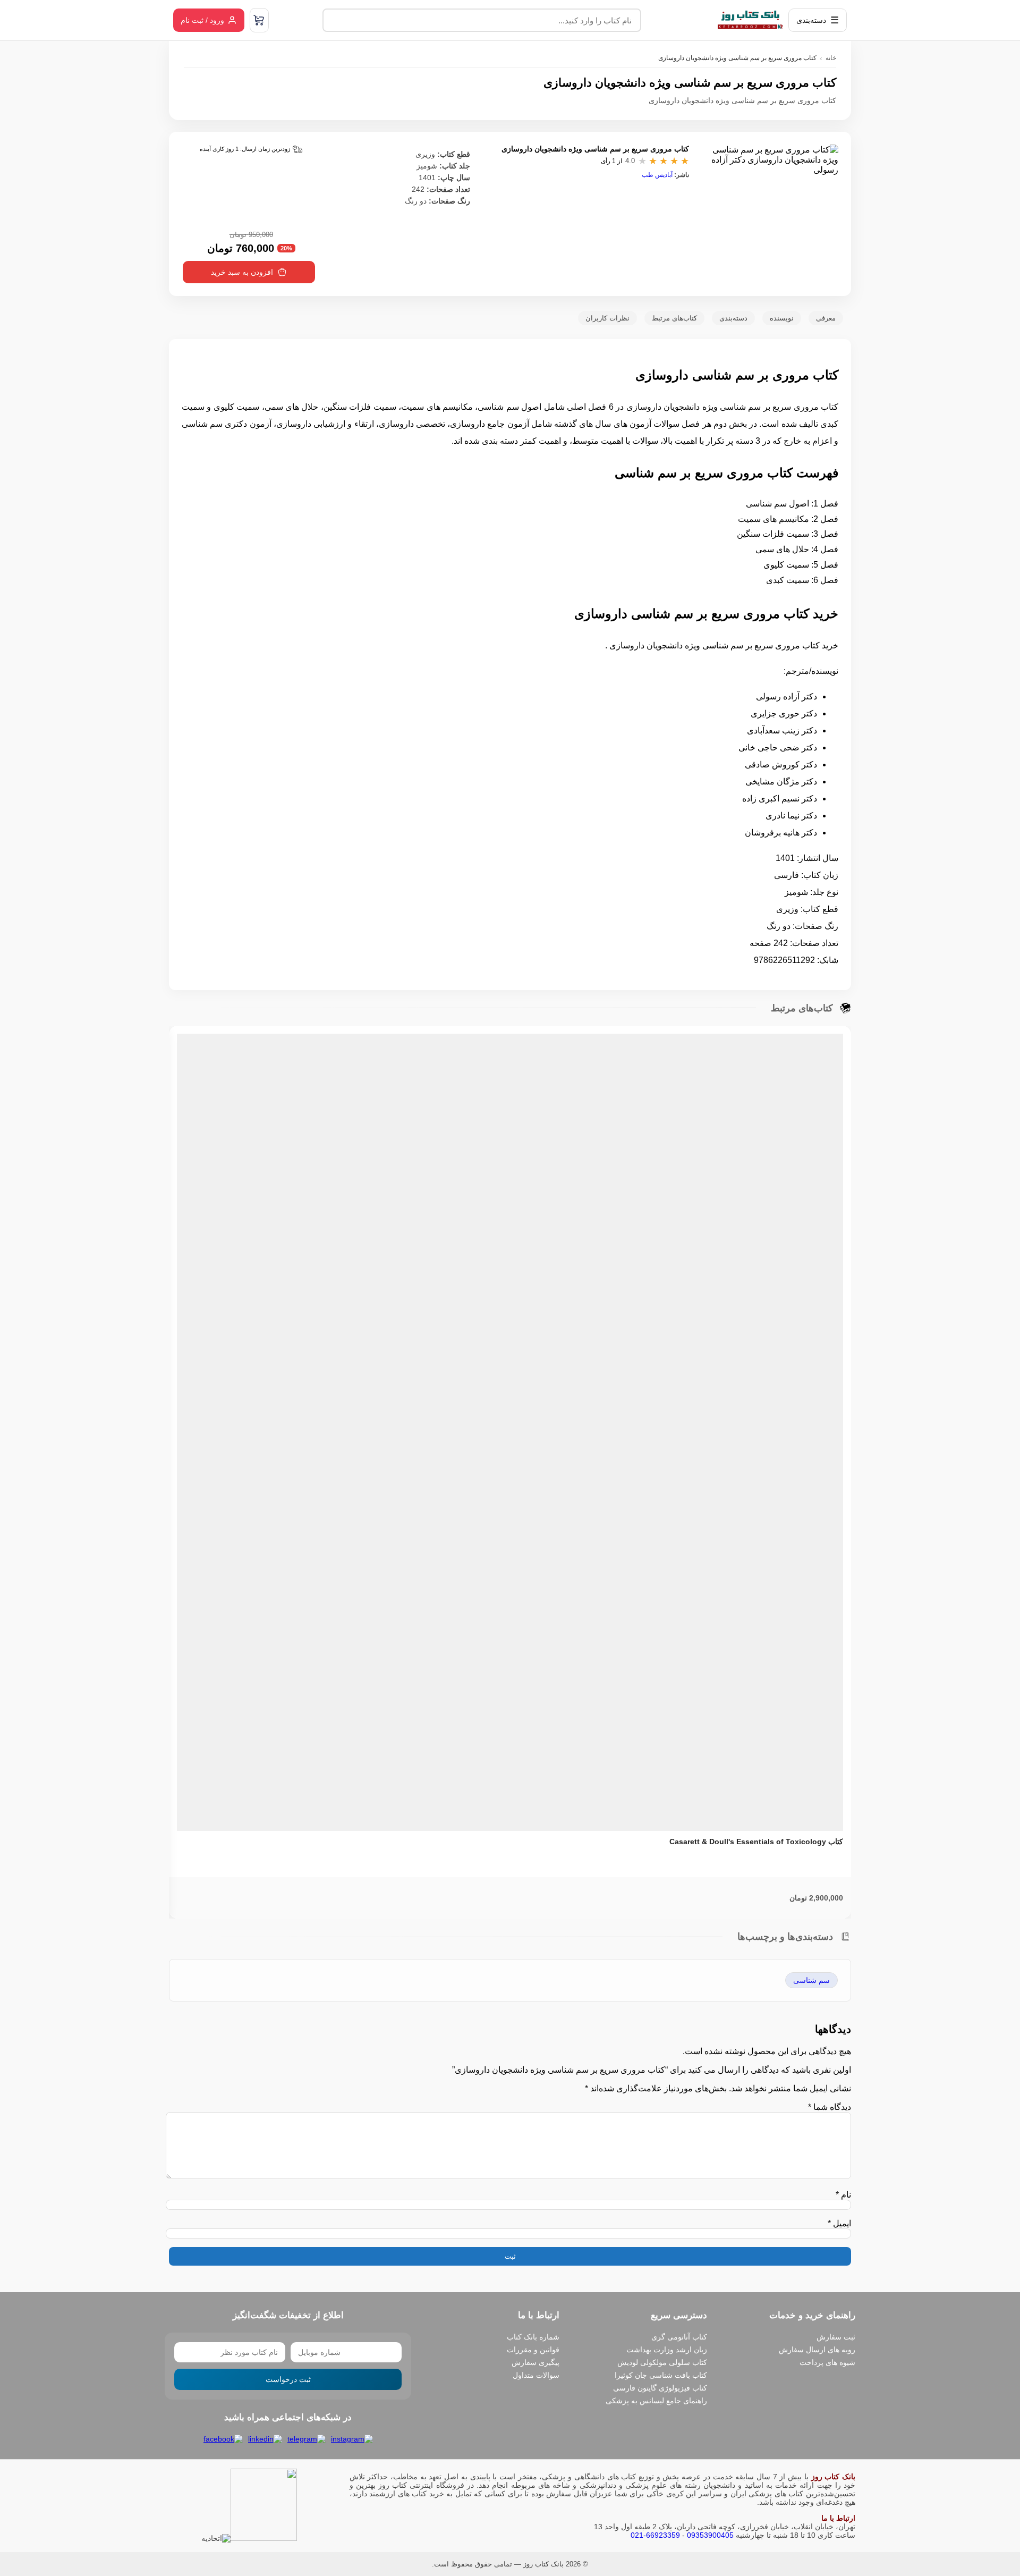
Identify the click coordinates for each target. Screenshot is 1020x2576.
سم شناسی (811, 1980)
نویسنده (782, 318)
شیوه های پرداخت (827, 2362)
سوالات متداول (536, 2375)
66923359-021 (655, 2535)
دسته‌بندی (733, 318)
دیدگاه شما (830, 2107)
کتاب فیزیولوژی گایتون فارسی (660, 2388)
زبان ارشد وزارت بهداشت (667, 2350)
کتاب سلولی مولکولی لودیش (662, 2362)
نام (843, 2195)
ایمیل (839, 2223)
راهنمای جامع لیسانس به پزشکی (656, 2401)
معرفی (826, 318)
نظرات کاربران (607, 318)
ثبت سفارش (836, 2337)
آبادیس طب (657, 175)
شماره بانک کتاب (533, 2337)
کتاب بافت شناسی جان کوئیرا (661, 2375)
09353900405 (710, 2535)
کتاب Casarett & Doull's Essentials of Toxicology (756, 1842)
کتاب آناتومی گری (679, 2337)
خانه (831, 58)
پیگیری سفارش (535, 2362)
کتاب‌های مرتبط (674, 318)
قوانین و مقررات (533, 2350)
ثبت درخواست (288, 2379)
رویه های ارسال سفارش (817, 2350)
